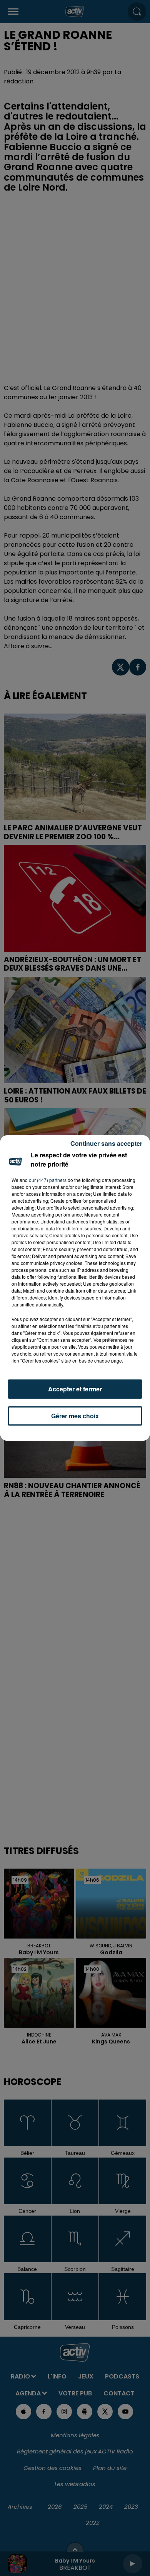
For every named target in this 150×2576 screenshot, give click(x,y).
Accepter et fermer (75, 1389)
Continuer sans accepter (106, 1143)
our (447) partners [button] (48, 1180)
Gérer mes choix (75, 1416)
